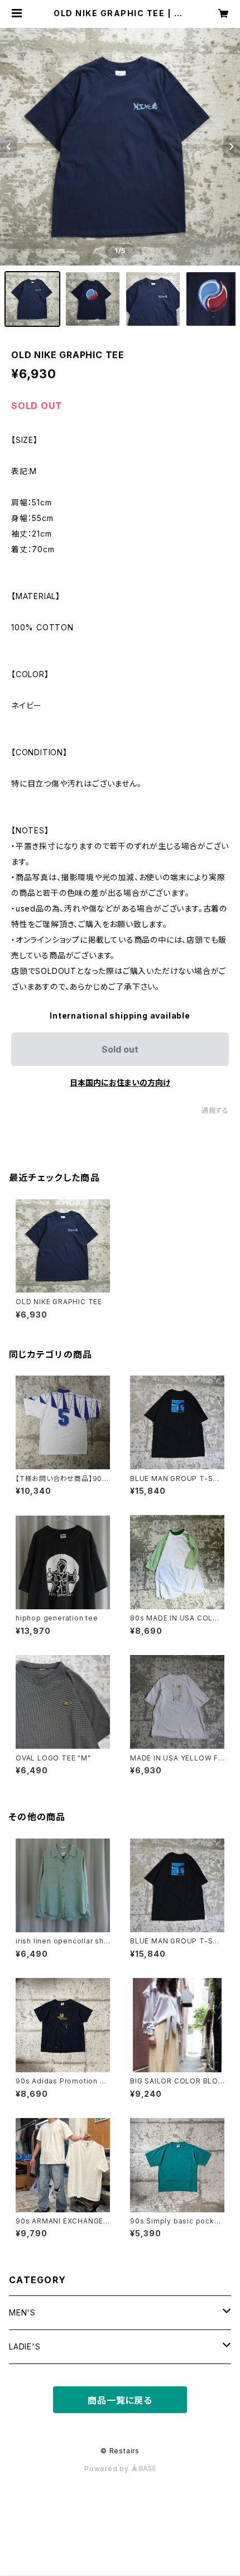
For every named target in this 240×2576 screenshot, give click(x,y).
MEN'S (22, 2312)
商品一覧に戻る (120, 2400)
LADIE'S (25, 2346)
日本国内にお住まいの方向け (120, 1082)
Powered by (108, 2469)
